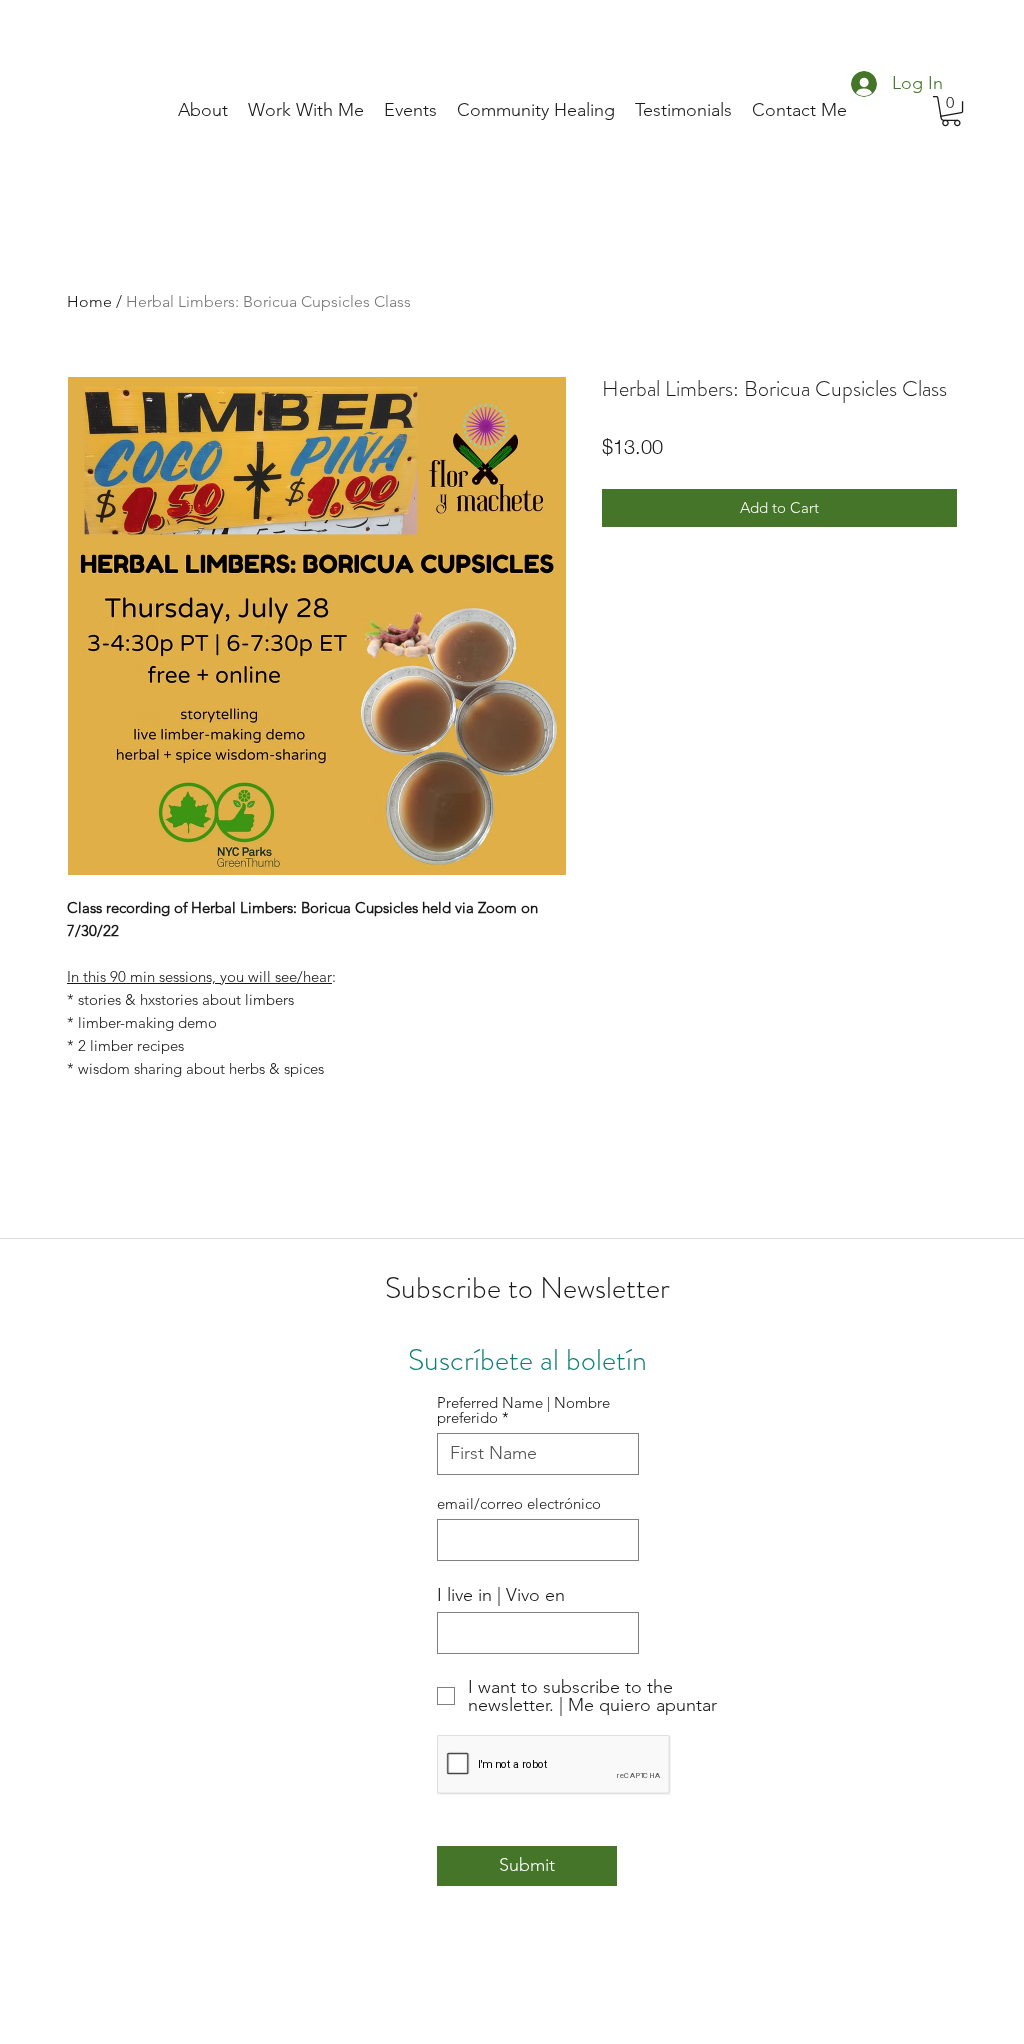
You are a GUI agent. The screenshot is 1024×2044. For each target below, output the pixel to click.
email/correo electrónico (519, 1503)
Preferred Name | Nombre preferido (523, 1410)
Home (89, 301)
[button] (951, 111)
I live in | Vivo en (501, 1595)
